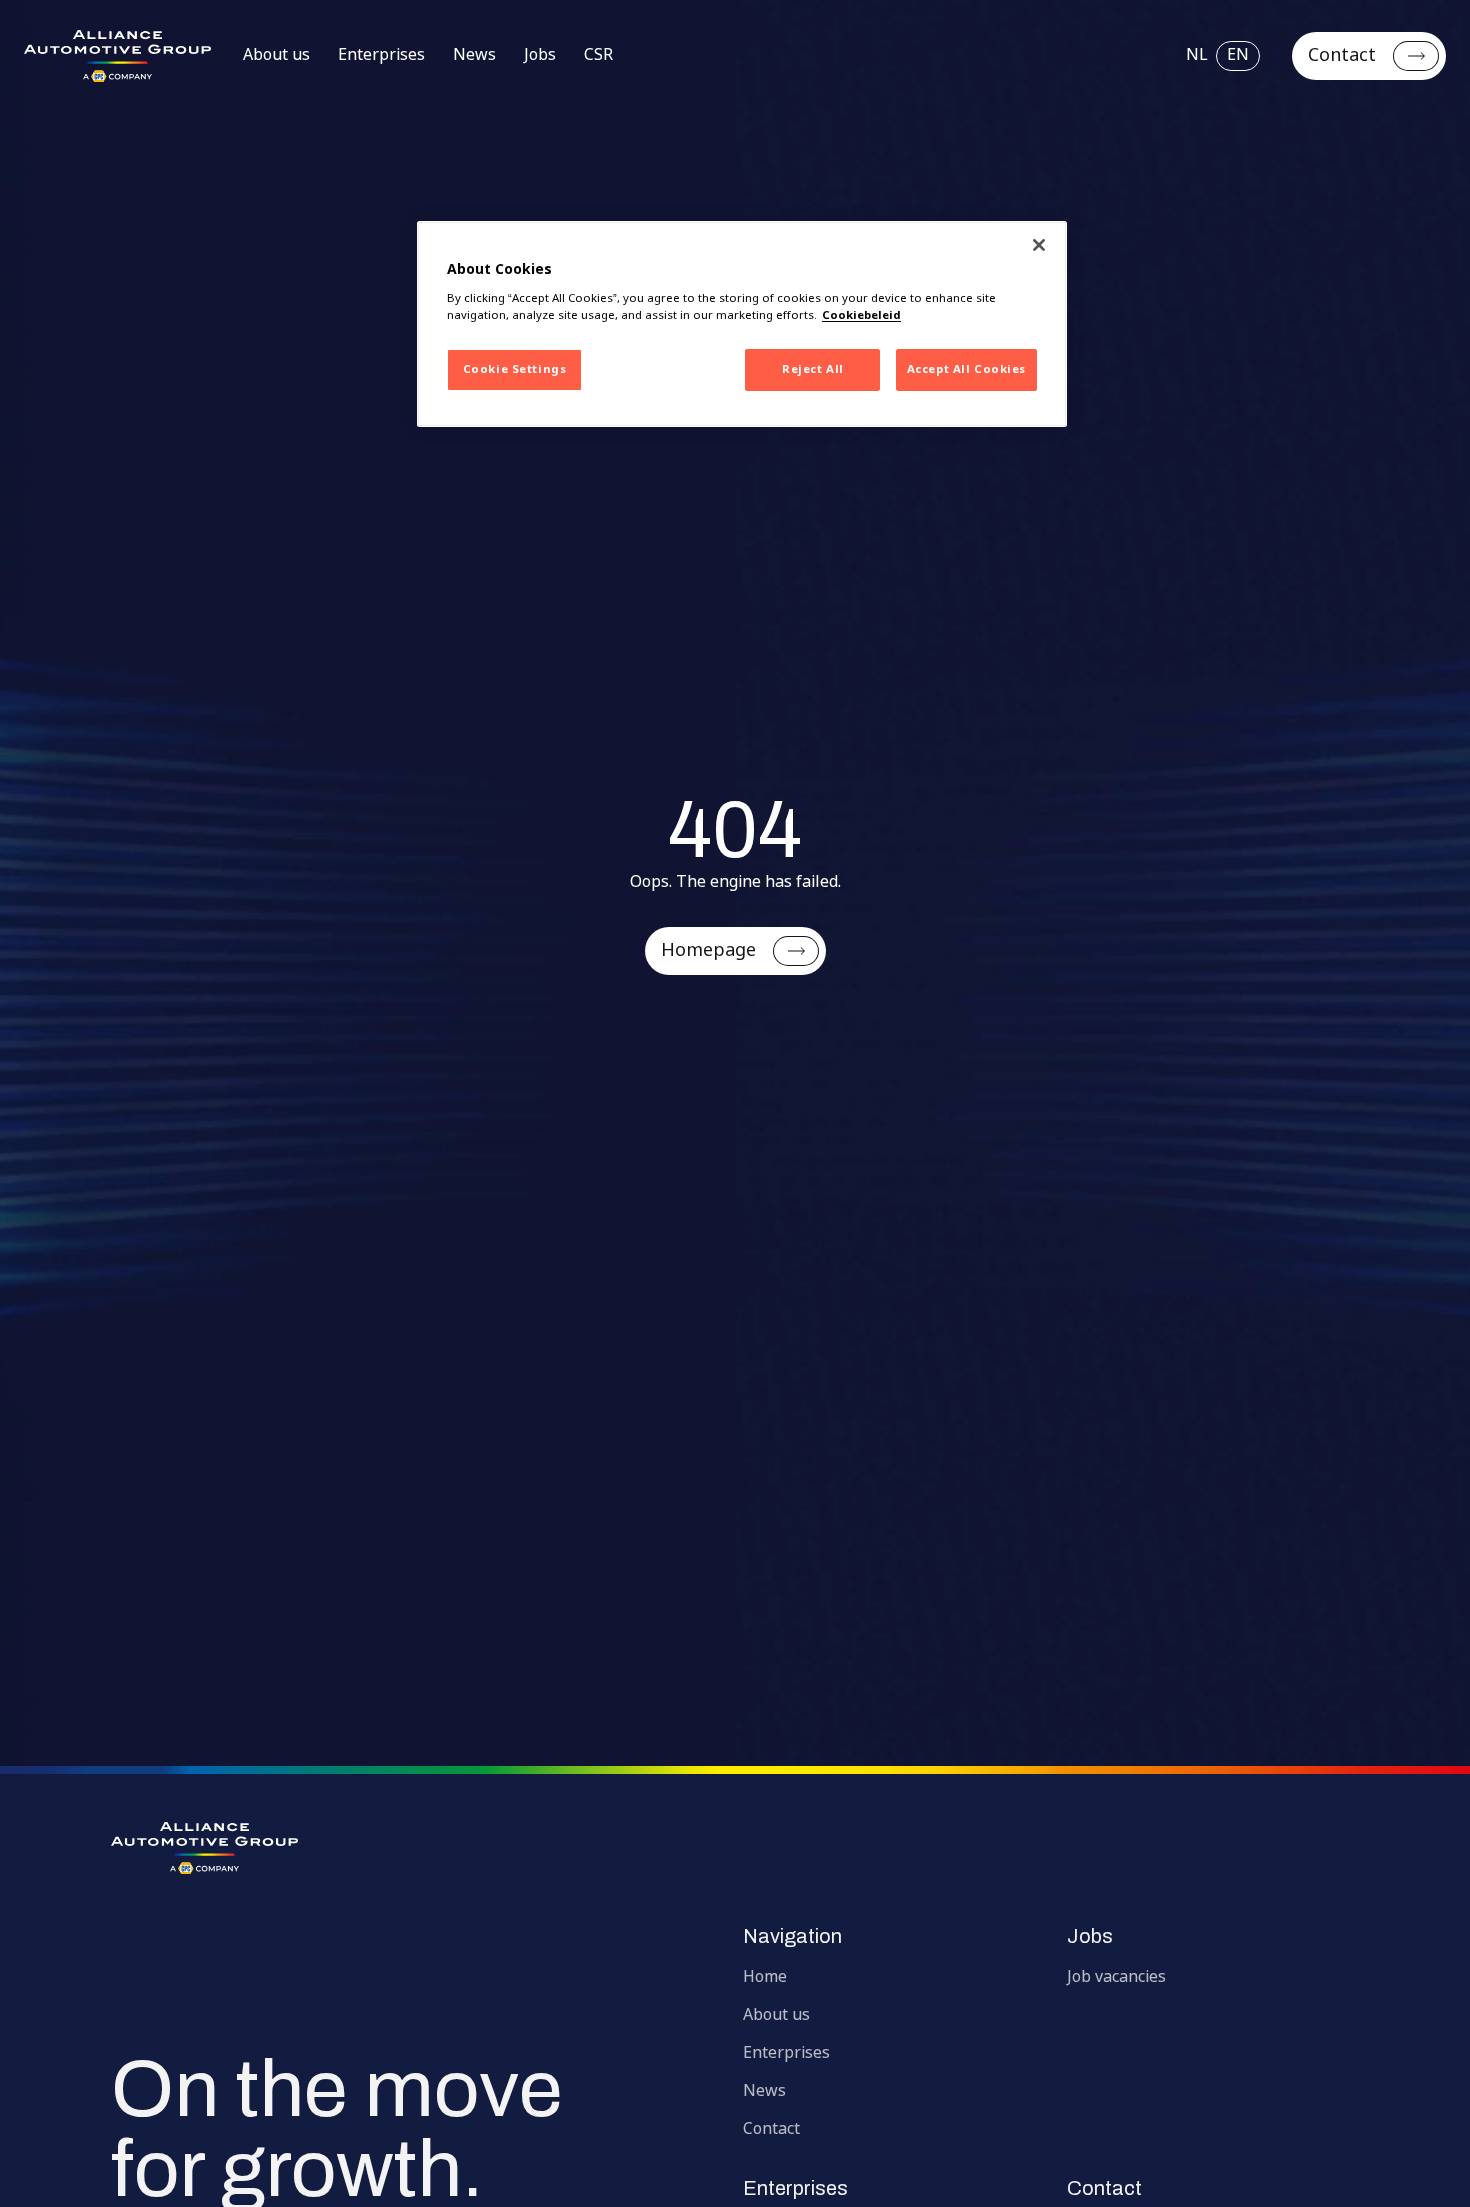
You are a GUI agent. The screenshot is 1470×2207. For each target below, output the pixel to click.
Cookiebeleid (861, 315)
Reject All (813, 369)
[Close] (1039, 245)
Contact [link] (1342, 56)
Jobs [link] (540, 56)
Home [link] (765, 1978)
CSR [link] (598, 56)
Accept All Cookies (966, 369)
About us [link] (276, 56)
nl (1197, 56)
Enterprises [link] (381, 56)
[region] (742, 324)
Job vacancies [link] (1116, 1978)
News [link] (474, 56)
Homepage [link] (708, 951)
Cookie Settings (515, 369)
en (1238, 55)
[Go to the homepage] (735, 1848)
